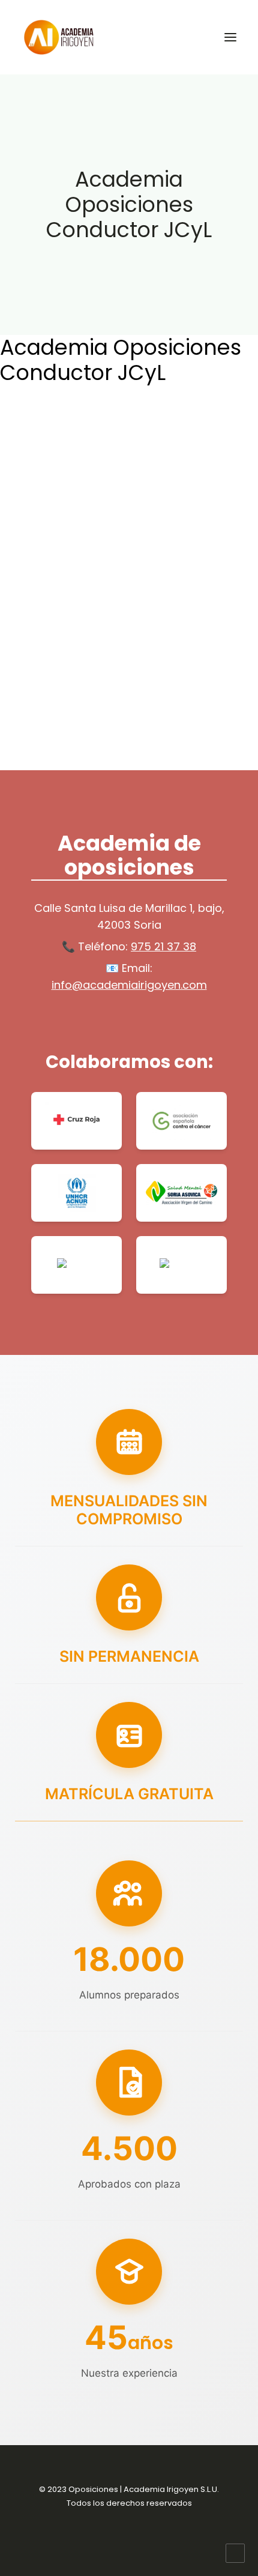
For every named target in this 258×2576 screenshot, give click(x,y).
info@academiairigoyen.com (129, 985)
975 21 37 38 (163, 946)
